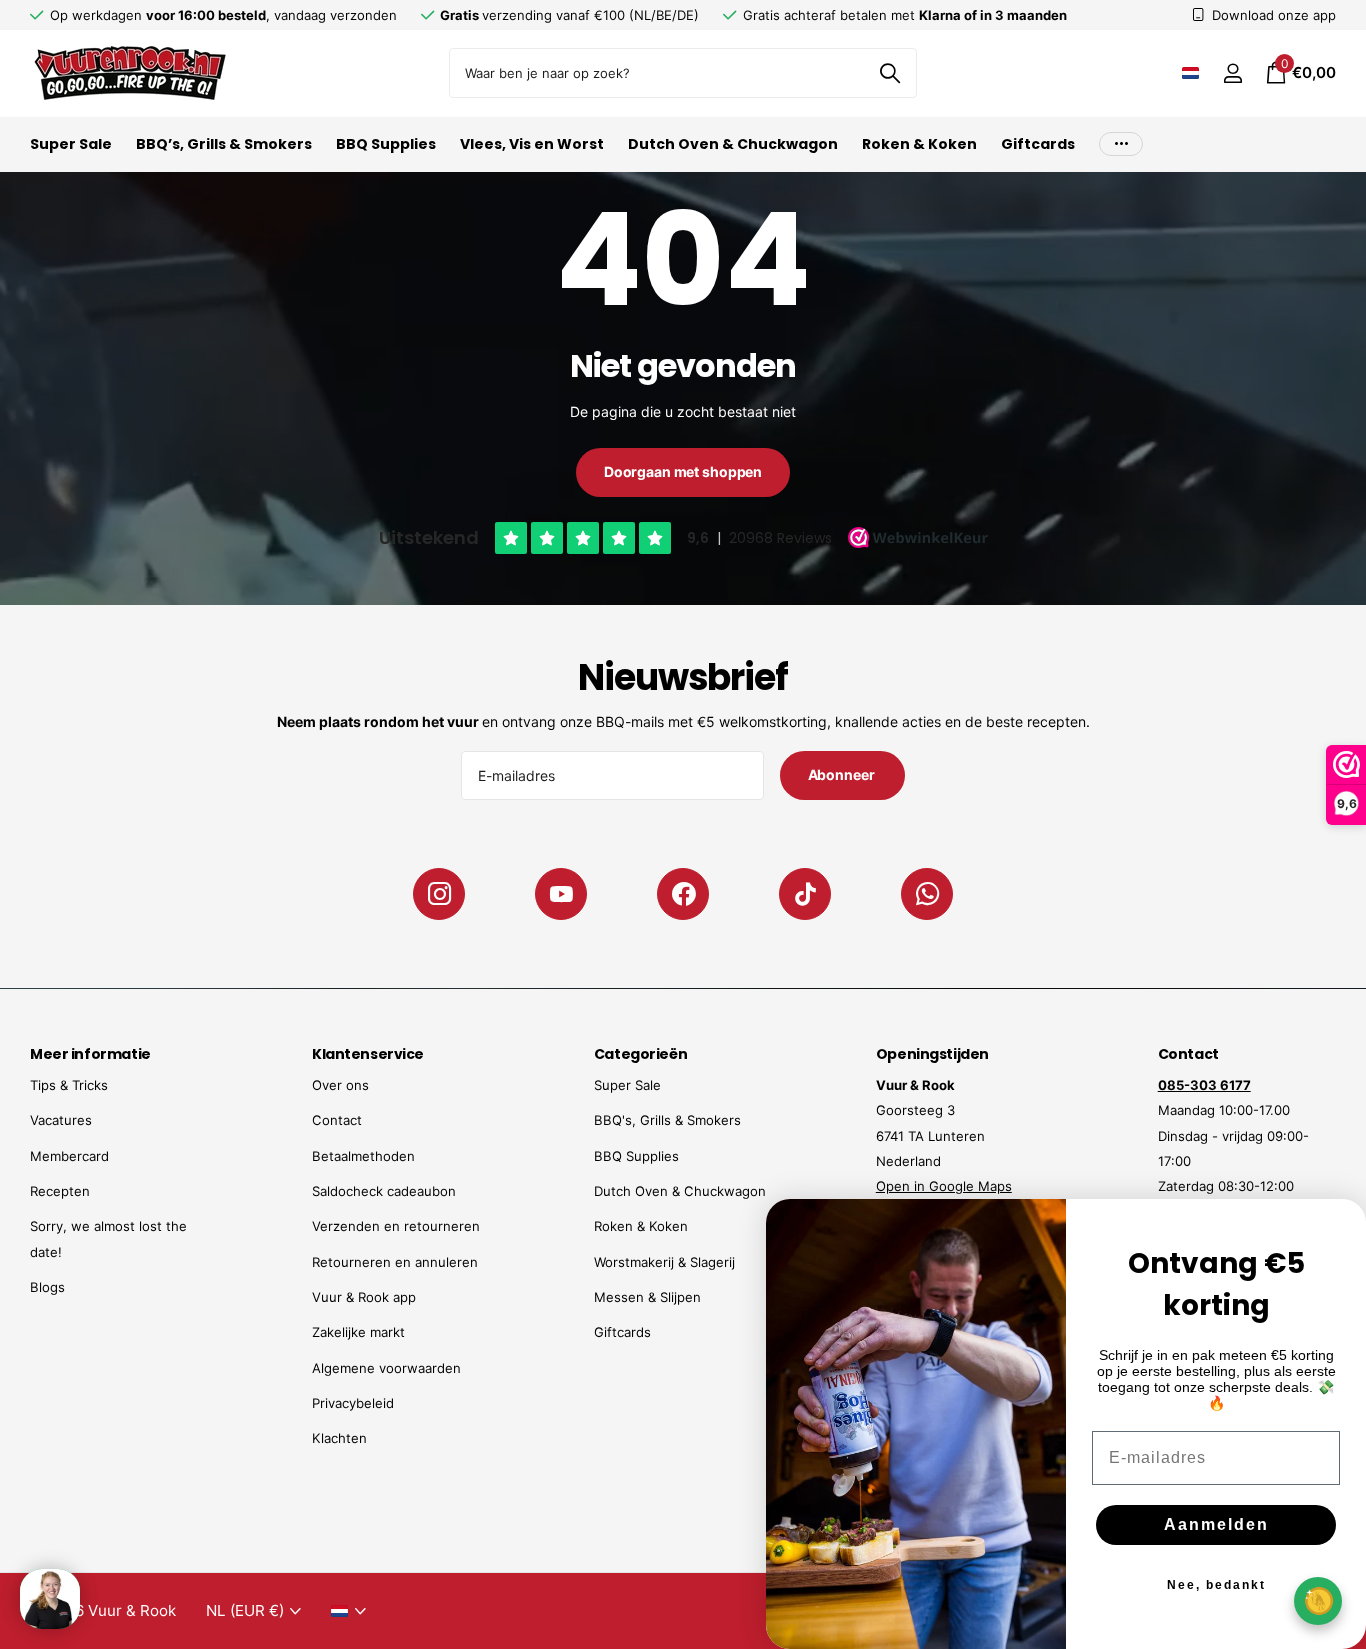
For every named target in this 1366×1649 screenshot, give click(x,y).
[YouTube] (561, 894)
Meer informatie (90, 1054)
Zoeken (889, 73)
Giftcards (1038, 144)
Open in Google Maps (944, 1186)
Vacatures (61, 1120)
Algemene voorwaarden (386, 1368)
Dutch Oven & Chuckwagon (733, 144)
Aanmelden (1216, 1524)
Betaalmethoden (363, 1156)
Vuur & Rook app (364, 1297)
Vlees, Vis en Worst (532, 144)
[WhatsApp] (927, 894)
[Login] (1232, 73)
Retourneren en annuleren (395, 1262)
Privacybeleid (353, 1403)
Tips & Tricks (69, 1085)
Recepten (60, 1191)
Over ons (340, 1085)
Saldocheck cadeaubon (384, 1191)
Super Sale (71, 144)
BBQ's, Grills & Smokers (667, 1120)
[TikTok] (805, 894)
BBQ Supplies (386, 144)
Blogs (47, 1287)
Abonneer (843, 774)
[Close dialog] (1338, 1227)
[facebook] (683, 894)
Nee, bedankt (1216, 1585)
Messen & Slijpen (647, 1297)
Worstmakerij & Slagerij (664, 1262)
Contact (337, 1120)
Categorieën (640, 1054)
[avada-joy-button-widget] (1318, 1600)
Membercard (69, 1156)
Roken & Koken (919, 144)
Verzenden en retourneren (396, 1226)
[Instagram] (439, 894)
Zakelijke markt (358, 1332)
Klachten (339, 1438)
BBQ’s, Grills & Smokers (224, 144)
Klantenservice (368, 1054)
